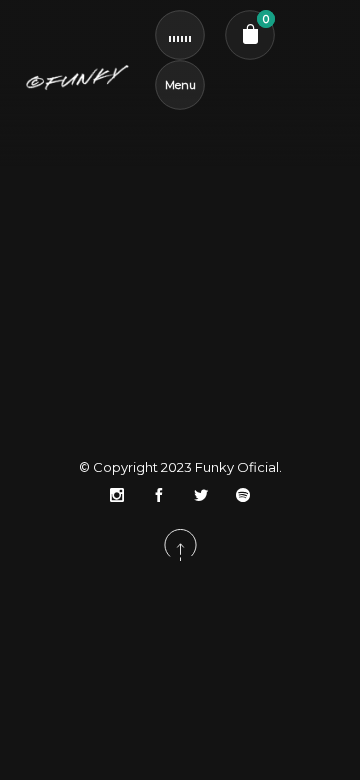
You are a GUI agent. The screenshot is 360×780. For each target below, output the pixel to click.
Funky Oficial (237, 467)
